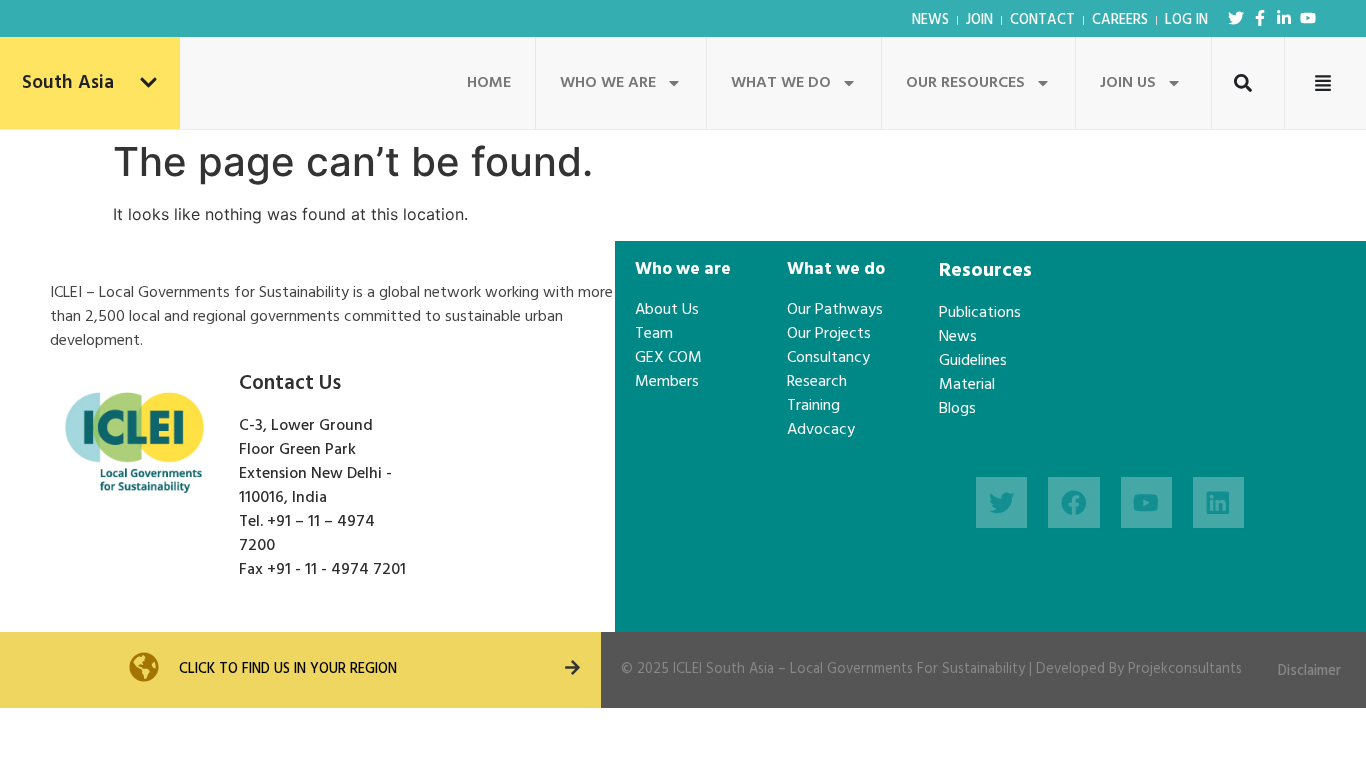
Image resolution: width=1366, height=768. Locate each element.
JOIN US (1128, 83)
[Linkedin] (1218, 502)
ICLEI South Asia (723, 669)
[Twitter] (1236, 18)
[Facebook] (1073, 502)
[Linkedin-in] (1284, 18)
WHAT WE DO (781, 83)
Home (489, 83)
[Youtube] (1308, 18)
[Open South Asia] (148, 83)
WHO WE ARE (608, 83)
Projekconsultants (1185, 669)
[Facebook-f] (1260, 18)
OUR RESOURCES (965, 83)
